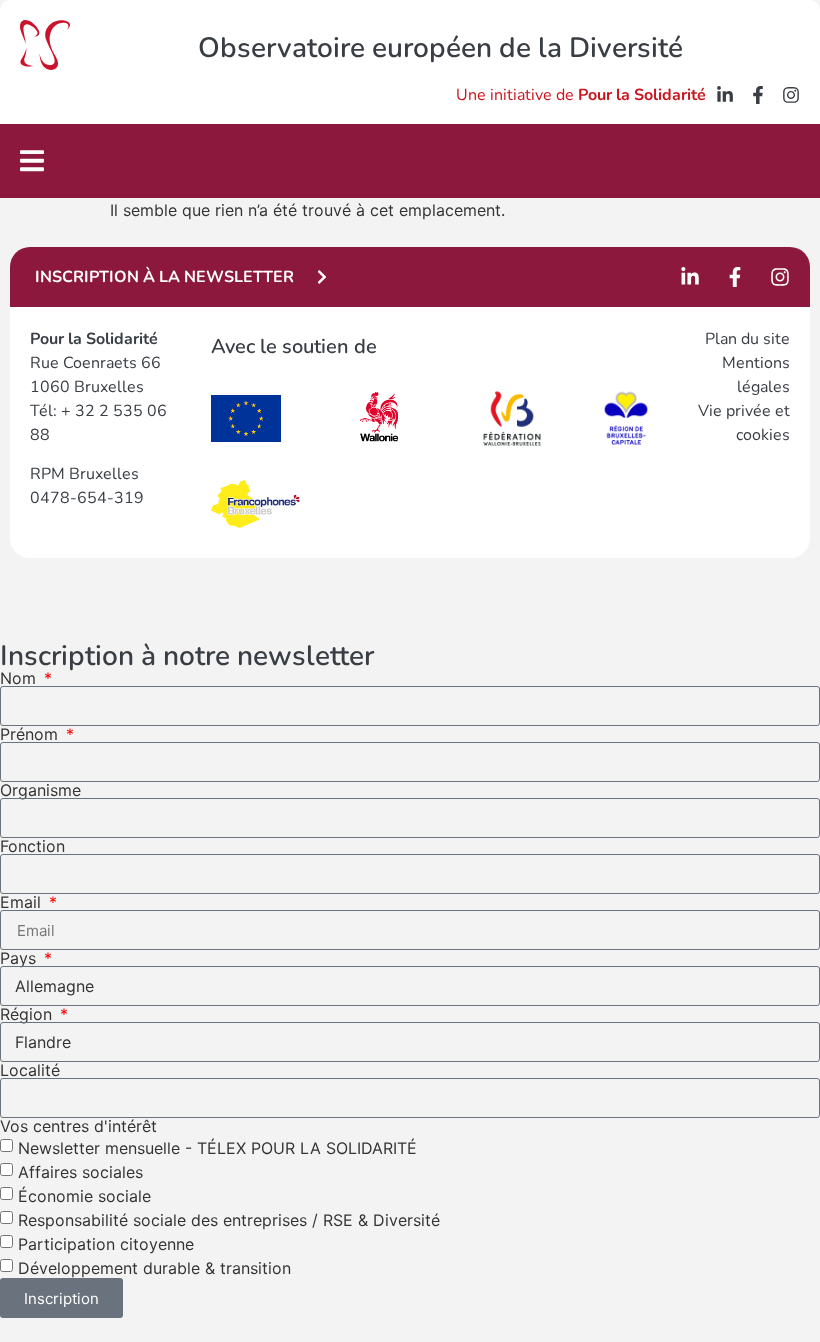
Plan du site (747, 339)
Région (28, 1014)
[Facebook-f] (758, 95)
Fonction (32, 846)
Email (23, 902)
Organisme (40, 790)
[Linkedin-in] (725, 95)
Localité (30, 1070)
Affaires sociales (80, 1172)
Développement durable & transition (154, 1268)
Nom (20, 678)
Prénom (31, 734)
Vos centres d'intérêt (78, 1126)
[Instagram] (791, 95)
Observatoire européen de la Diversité (440, 48)
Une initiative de (581, 95)
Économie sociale (84, 1196)
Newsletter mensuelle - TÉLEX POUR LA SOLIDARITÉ (217, 1148)
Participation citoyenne (106, 1244)
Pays (20, 958)
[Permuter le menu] (32, 160)
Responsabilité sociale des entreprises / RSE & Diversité (229, 1220)
